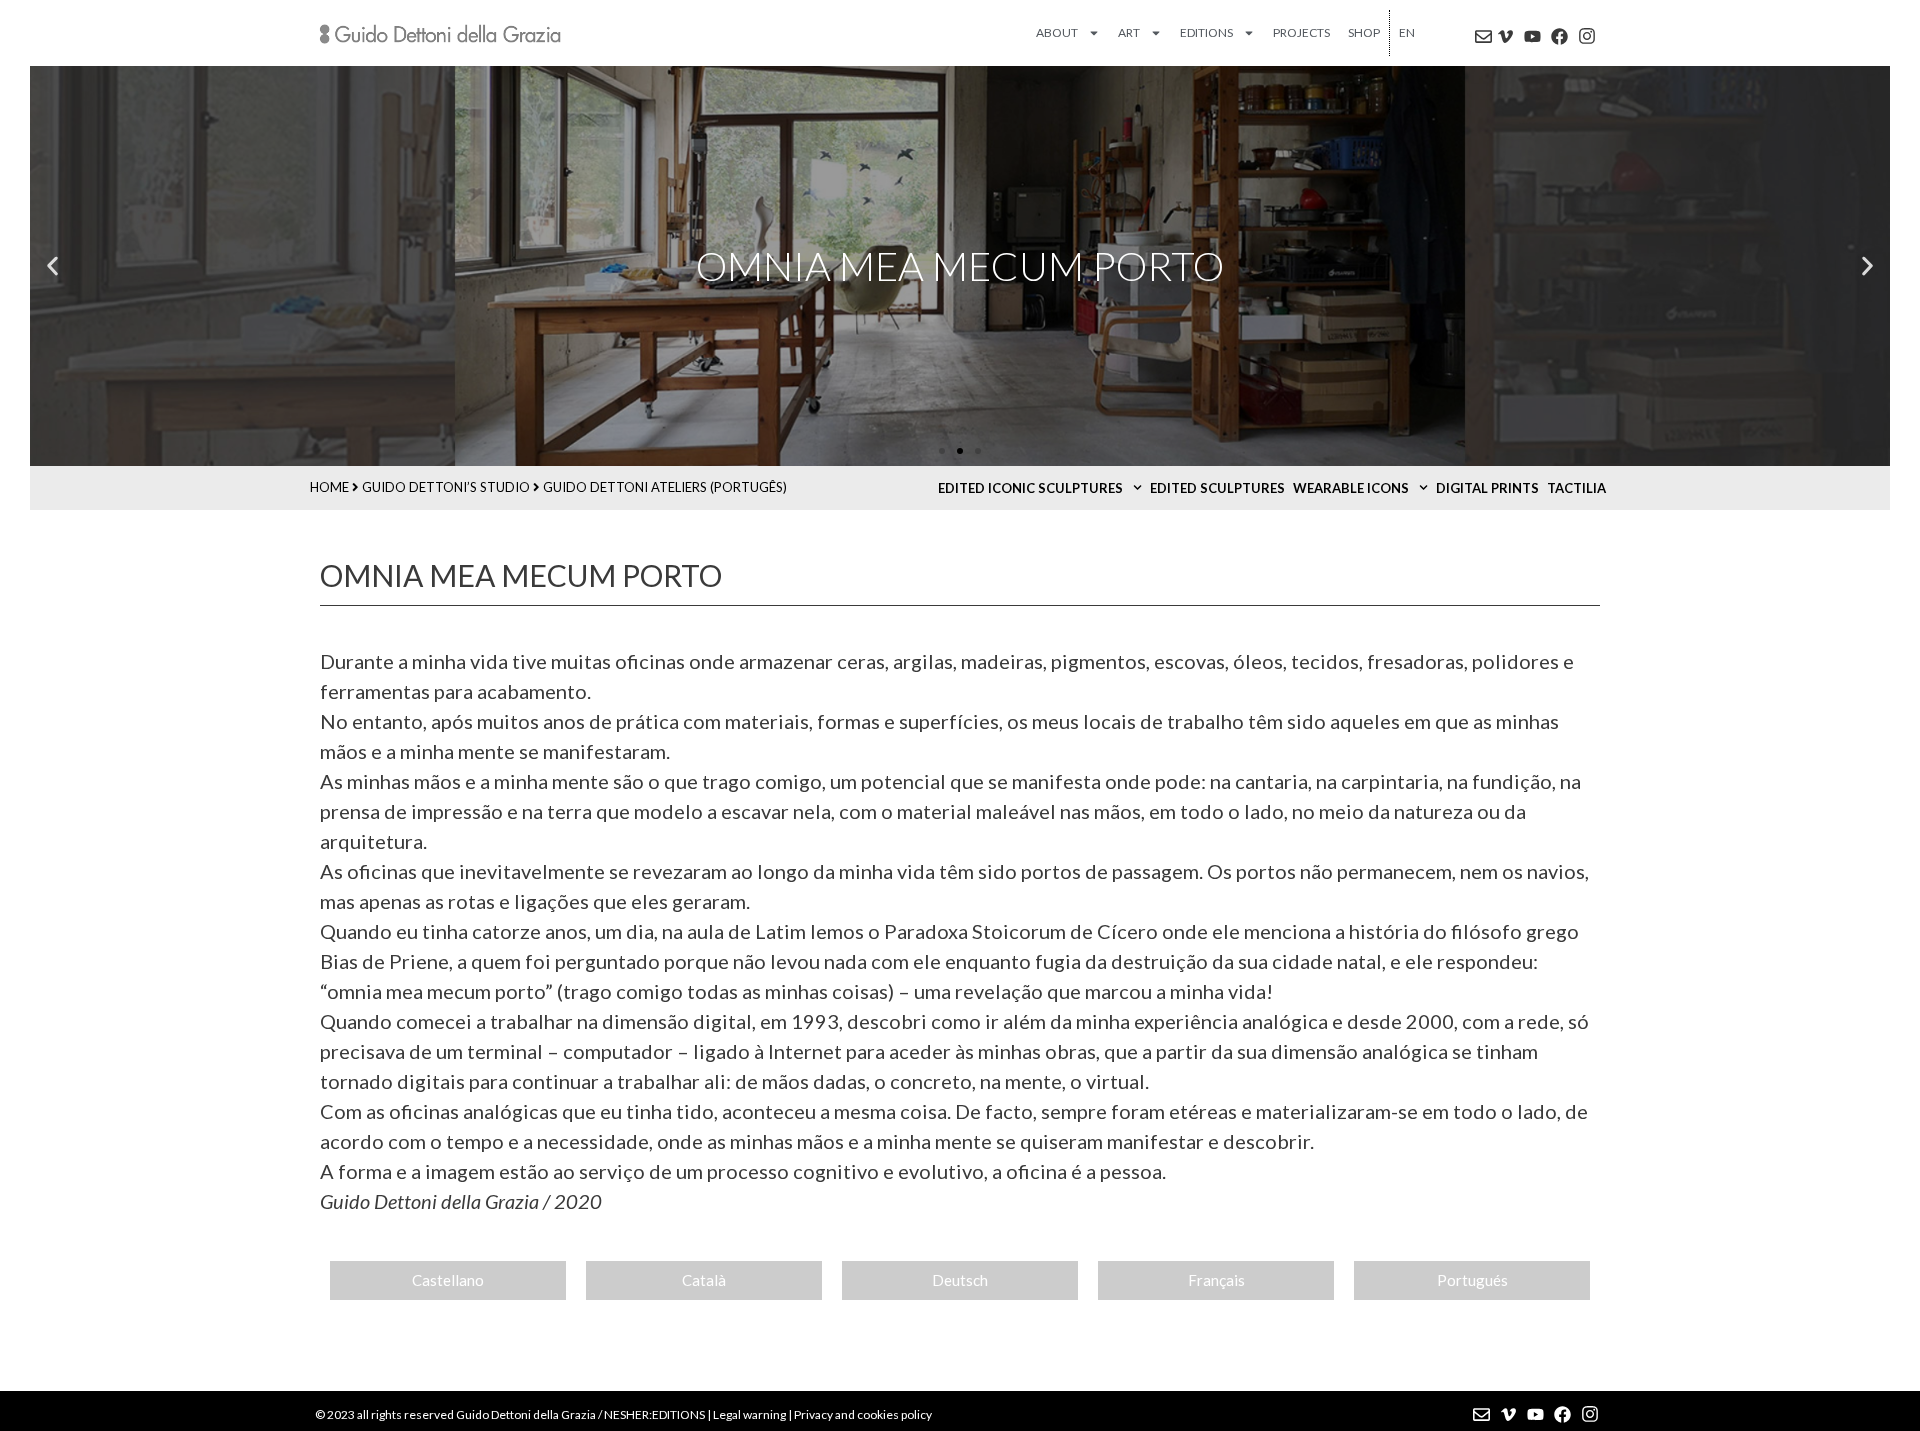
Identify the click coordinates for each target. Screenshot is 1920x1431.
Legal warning (749, 1414)
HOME (329, 487)
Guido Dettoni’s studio (446, 487)
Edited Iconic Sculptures (1030, 488)
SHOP (1364, 32)
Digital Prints (1487, 488)
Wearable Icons (1351, 488)
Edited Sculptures (1217, 488)
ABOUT (1057, 32)
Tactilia (1576, 488)
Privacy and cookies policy (863, 1414)
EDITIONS (1206, 32)
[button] (52, 266)
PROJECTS (1301, 32)
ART (1129, 32)
